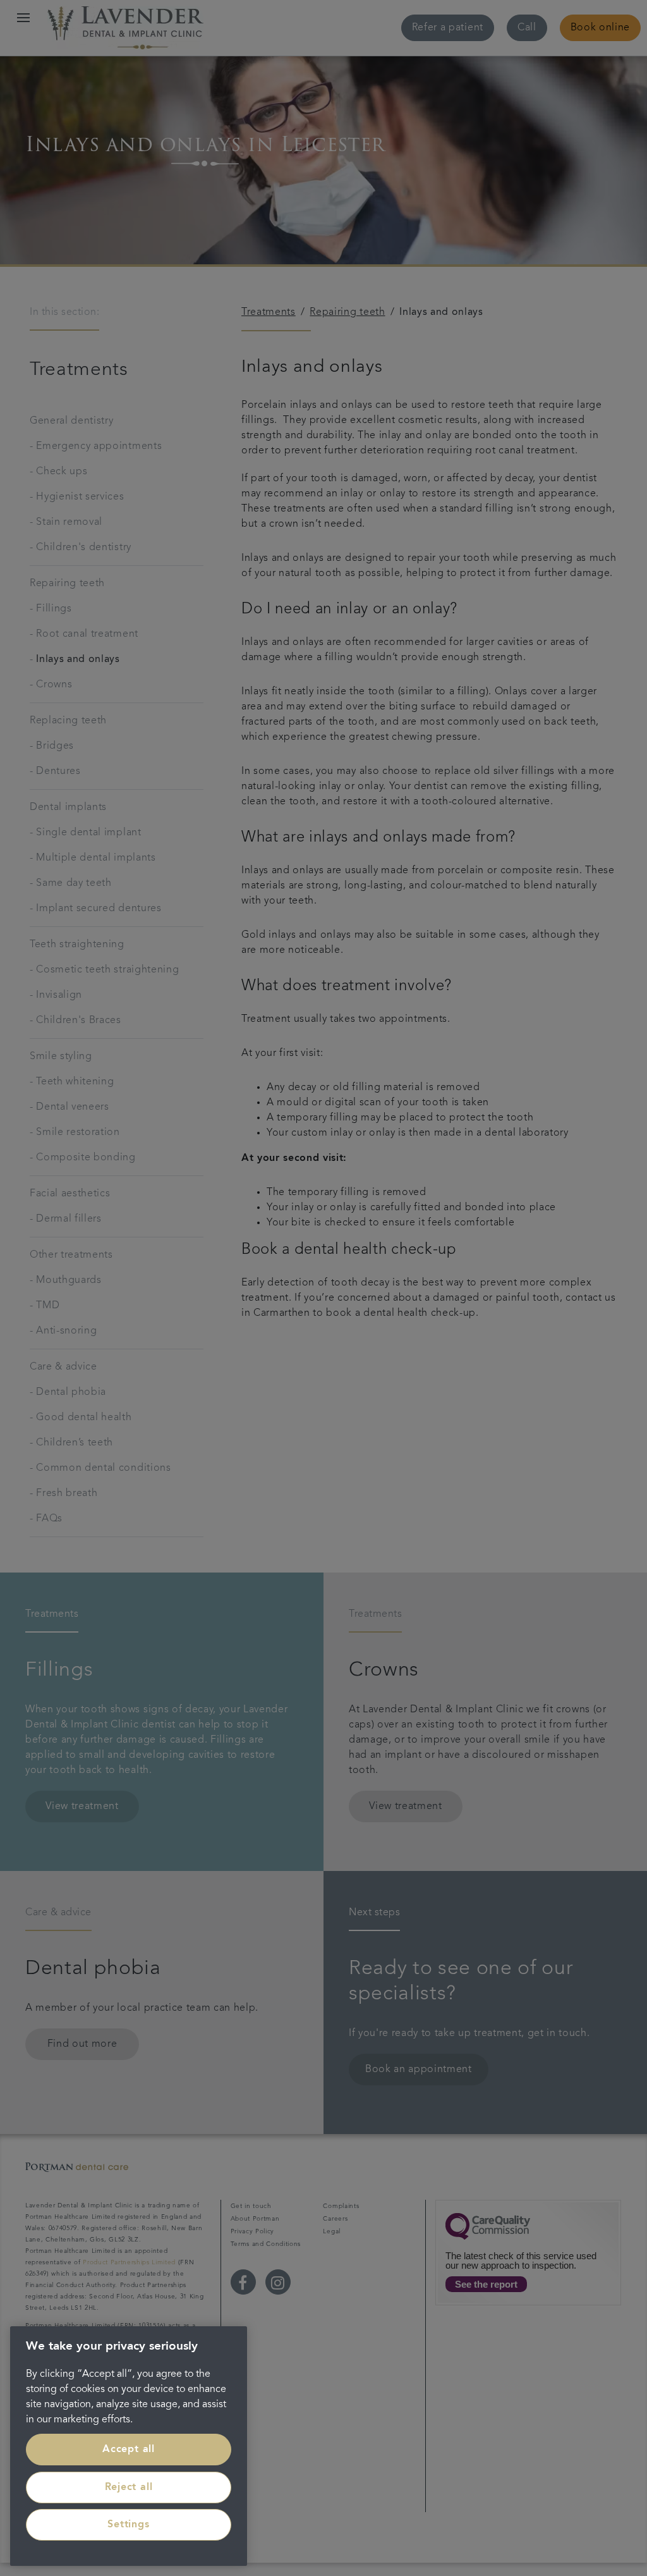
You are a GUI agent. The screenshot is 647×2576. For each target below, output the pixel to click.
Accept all (129, 2450)
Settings (128, 2525)
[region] (129, 2446)
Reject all (129, 2487)
